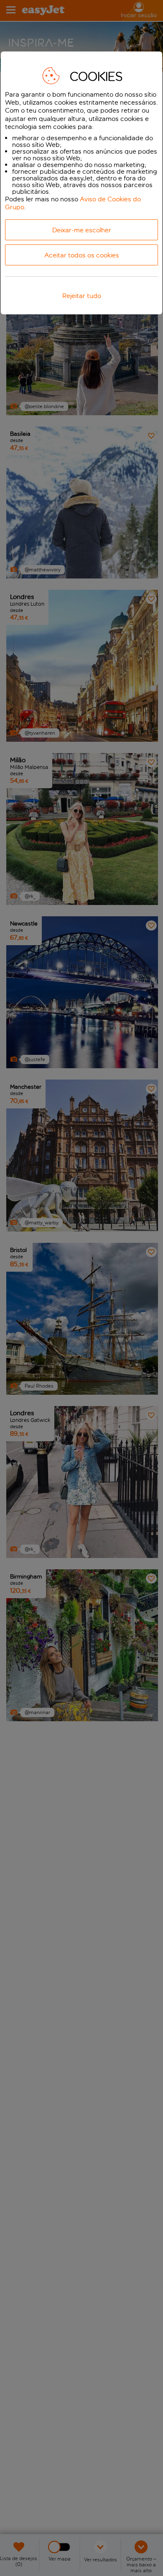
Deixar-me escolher (82, 230)
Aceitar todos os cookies (82, 255)
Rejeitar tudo (82, 296)
